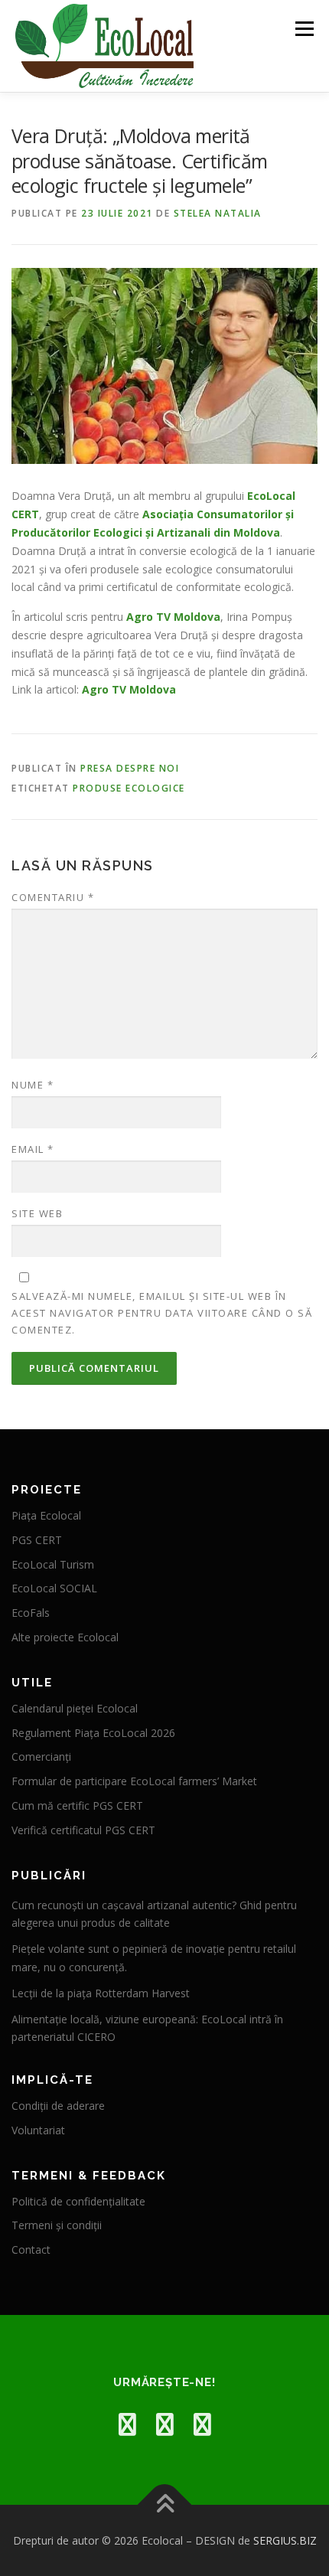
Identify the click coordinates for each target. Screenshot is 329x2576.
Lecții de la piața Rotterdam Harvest (101, 1993)
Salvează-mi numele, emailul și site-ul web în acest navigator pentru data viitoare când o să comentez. (162, 1313)
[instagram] (165, 2424)
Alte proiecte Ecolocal (65, 1637)
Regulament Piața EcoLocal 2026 (93, 1733)
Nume (33, 1085)
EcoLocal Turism (53, 1564)
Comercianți (41, 1757)
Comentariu (53, 897)
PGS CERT (37, 1540)
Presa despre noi (130, 768)
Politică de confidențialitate (78, 2201)
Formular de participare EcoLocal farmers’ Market (134, 1781)
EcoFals (31, 1613)
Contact (31, 2250)
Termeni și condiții (57, 2225)
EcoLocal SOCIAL (54, 1588)
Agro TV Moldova (173, 617)
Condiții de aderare (58, 2106)
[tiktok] (202, 2424)
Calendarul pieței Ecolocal (75, 1708)
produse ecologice (129, 788)
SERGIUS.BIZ (285, 2540)
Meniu (304, 29)
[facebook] (127, 2424)
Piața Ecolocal (46, 1515)
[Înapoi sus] (165, 2504)
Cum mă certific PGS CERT (77, 1805)
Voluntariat (38, 2130)
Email (33, 1149)
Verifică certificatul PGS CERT (83, 1830)
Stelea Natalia (218, 213)
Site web (37, 1213)
